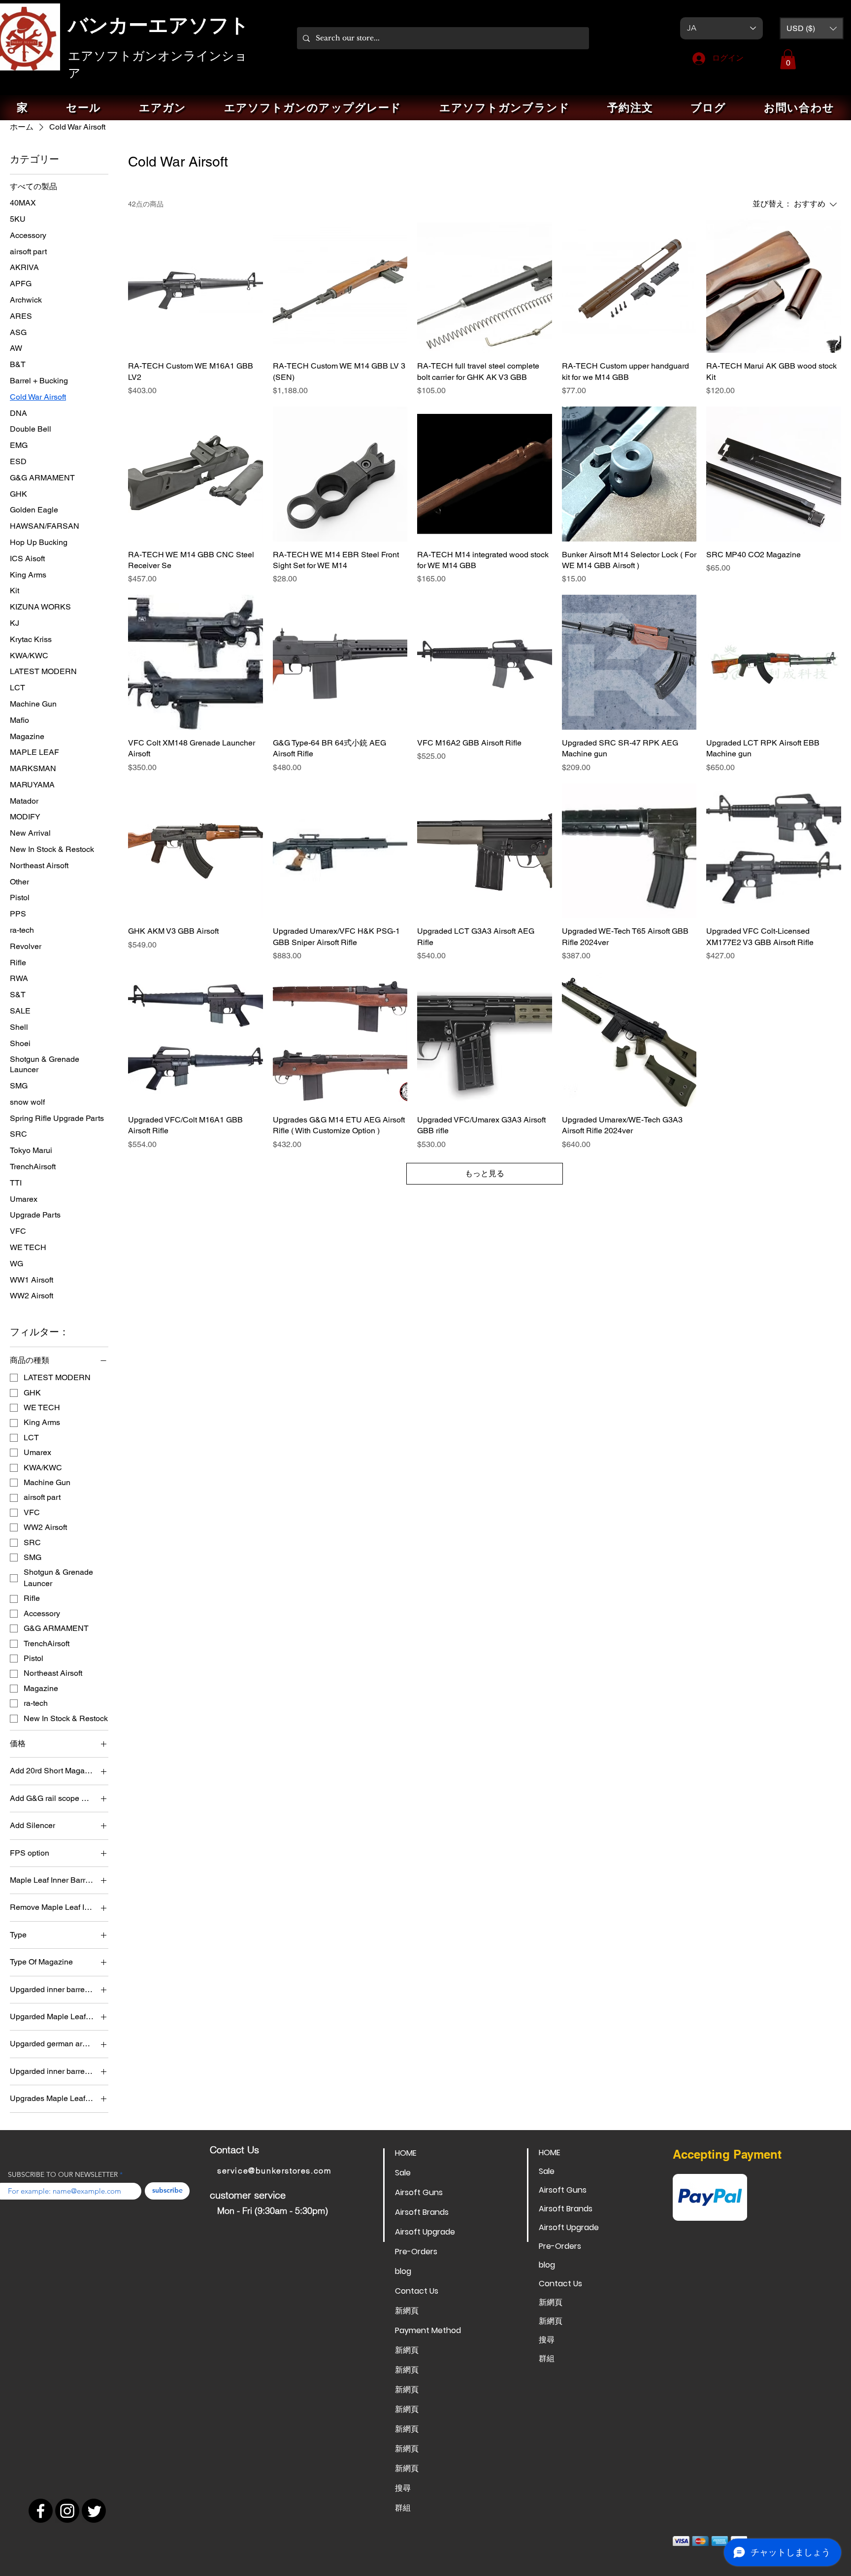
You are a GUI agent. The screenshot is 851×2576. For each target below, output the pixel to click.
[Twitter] (94, 2511)
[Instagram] (67, 2511)
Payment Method (428, 2330)
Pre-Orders (416, 2252)
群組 (403, 2508)
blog (403, 2271)
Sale (403, 2173)
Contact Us (417, 2291)
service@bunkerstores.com (274, 2170)
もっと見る (485, 1173)
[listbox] (812, 28)
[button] (812, 28)
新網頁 (407, 2311)
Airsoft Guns (419, 2192)
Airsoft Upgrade (425, 2232)
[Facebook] (41, 2511)
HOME (406, 2153)
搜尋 (403, 2488)
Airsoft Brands (422, 2212)
